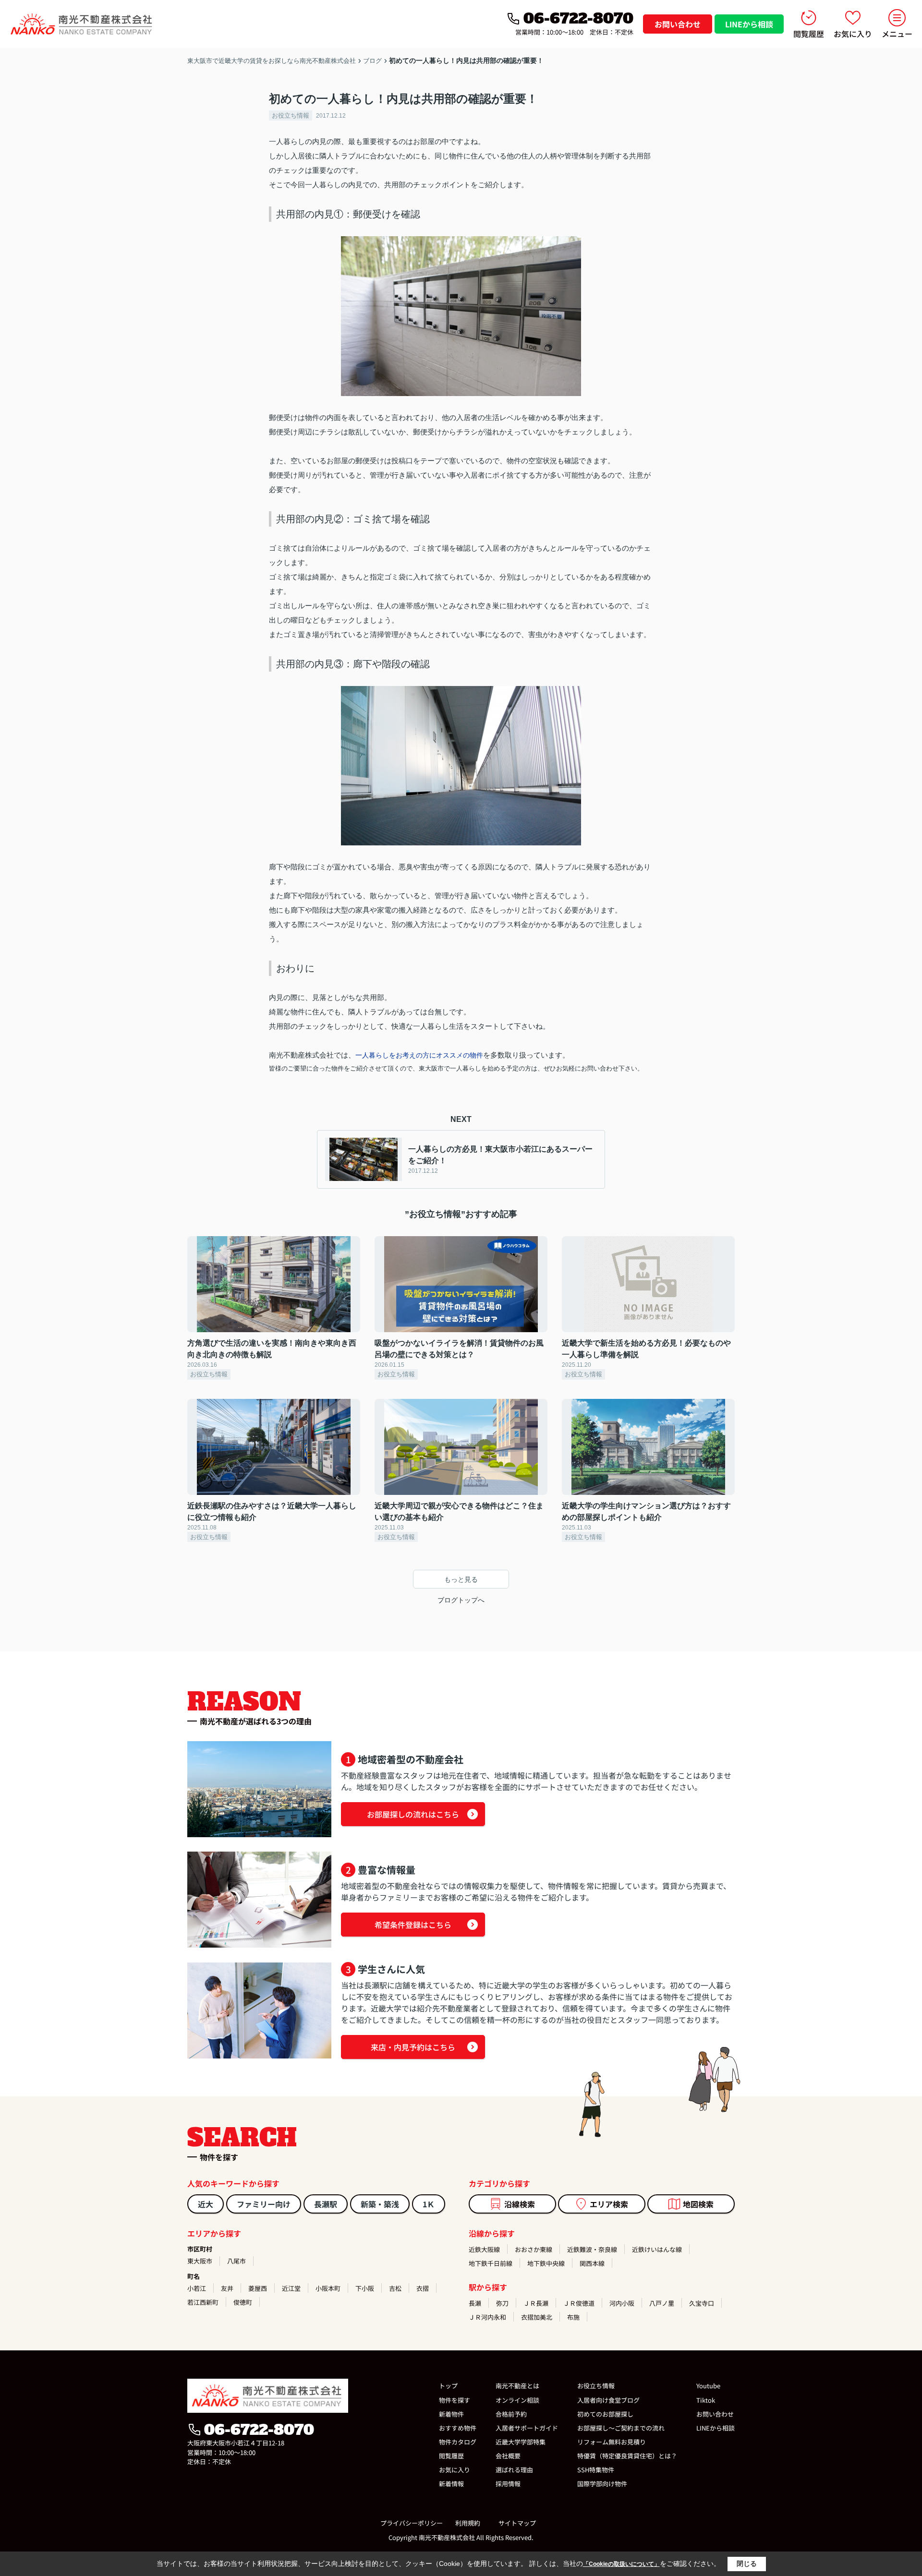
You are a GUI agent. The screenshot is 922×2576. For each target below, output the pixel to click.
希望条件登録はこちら (413, 1925)
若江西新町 (203, 2302)
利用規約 (468, 2523)
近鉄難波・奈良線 (592, 2249)
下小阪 (365, 2288)
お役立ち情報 (291, 115)
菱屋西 (258, 2288)
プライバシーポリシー (412, 2523)
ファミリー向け (264, 2204)
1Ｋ (429, 2204)
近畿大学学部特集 (521, 2442)
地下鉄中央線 (546, 2263)
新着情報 (451, 2484)
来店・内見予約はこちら (413, 2047)
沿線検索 (520, 2204)
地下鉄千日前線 (491, 2263)
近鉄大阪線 (484, 2249)
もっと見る (461, 1579)
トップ (448, 2386)
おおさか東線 (534, 2249)
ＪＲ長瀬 (536, 2303)
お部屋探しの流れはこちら (413, 1814)
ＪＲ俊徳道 (579, 2303)
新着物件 (451, 2414)
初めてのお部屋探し (605, 2414)
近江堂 (291, 2288)
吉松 (395, 2288)
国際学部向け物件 (602, 2484)
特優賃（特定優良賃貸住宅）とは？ (627, 2456)
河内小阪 (622, 2303)
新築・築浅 (380, 2204)
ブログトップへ (461, 1600)
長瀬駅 (326, 2204)
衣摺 (423, 2288)
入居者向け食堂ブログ (608, 2400)
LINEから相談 (749, 24)
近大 (206, 2204)
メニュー (897, 34)
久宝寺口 (702, 2303)
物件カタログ (458, 2442)
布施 (573, 2317)
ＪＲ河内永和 (487, 2317)
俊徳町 (243, 2302)
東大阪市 (200, 2261)
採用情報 (508, 2484)
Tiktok (706, 2400)
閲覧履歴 (809, 34)
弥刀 (502, 2303)
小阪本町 (328, 2288)
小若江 (197, 2288)
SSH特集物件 (596, 2470)
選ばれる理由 (514, 2470)
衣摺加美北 (537, 2317)
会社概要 (508, 2456)
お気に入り (853, 34)
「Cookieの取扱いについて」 (621, 2564)
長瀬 (475, 2303)
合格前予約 (511, 2414)
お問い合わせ (678, 24)
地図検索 (698, 2204)
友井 (227, 2288)
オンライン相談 (517, 2400)
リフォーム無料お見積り (612, 2442)
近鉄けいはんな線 (657, 2249)
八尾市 (237, 2261)
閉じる (747, 2564)
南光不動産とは (517, 2386)
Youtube (708, 2386)
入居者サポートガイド (527, 2428)
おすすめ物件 (458, 2428)
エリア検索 (609, 2204)
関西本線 (592, 2263)
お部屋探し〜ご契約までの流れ (621, 2428)
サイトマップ (517, 2523)
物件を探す (455, 2400)
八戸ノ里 (662, 2303)
